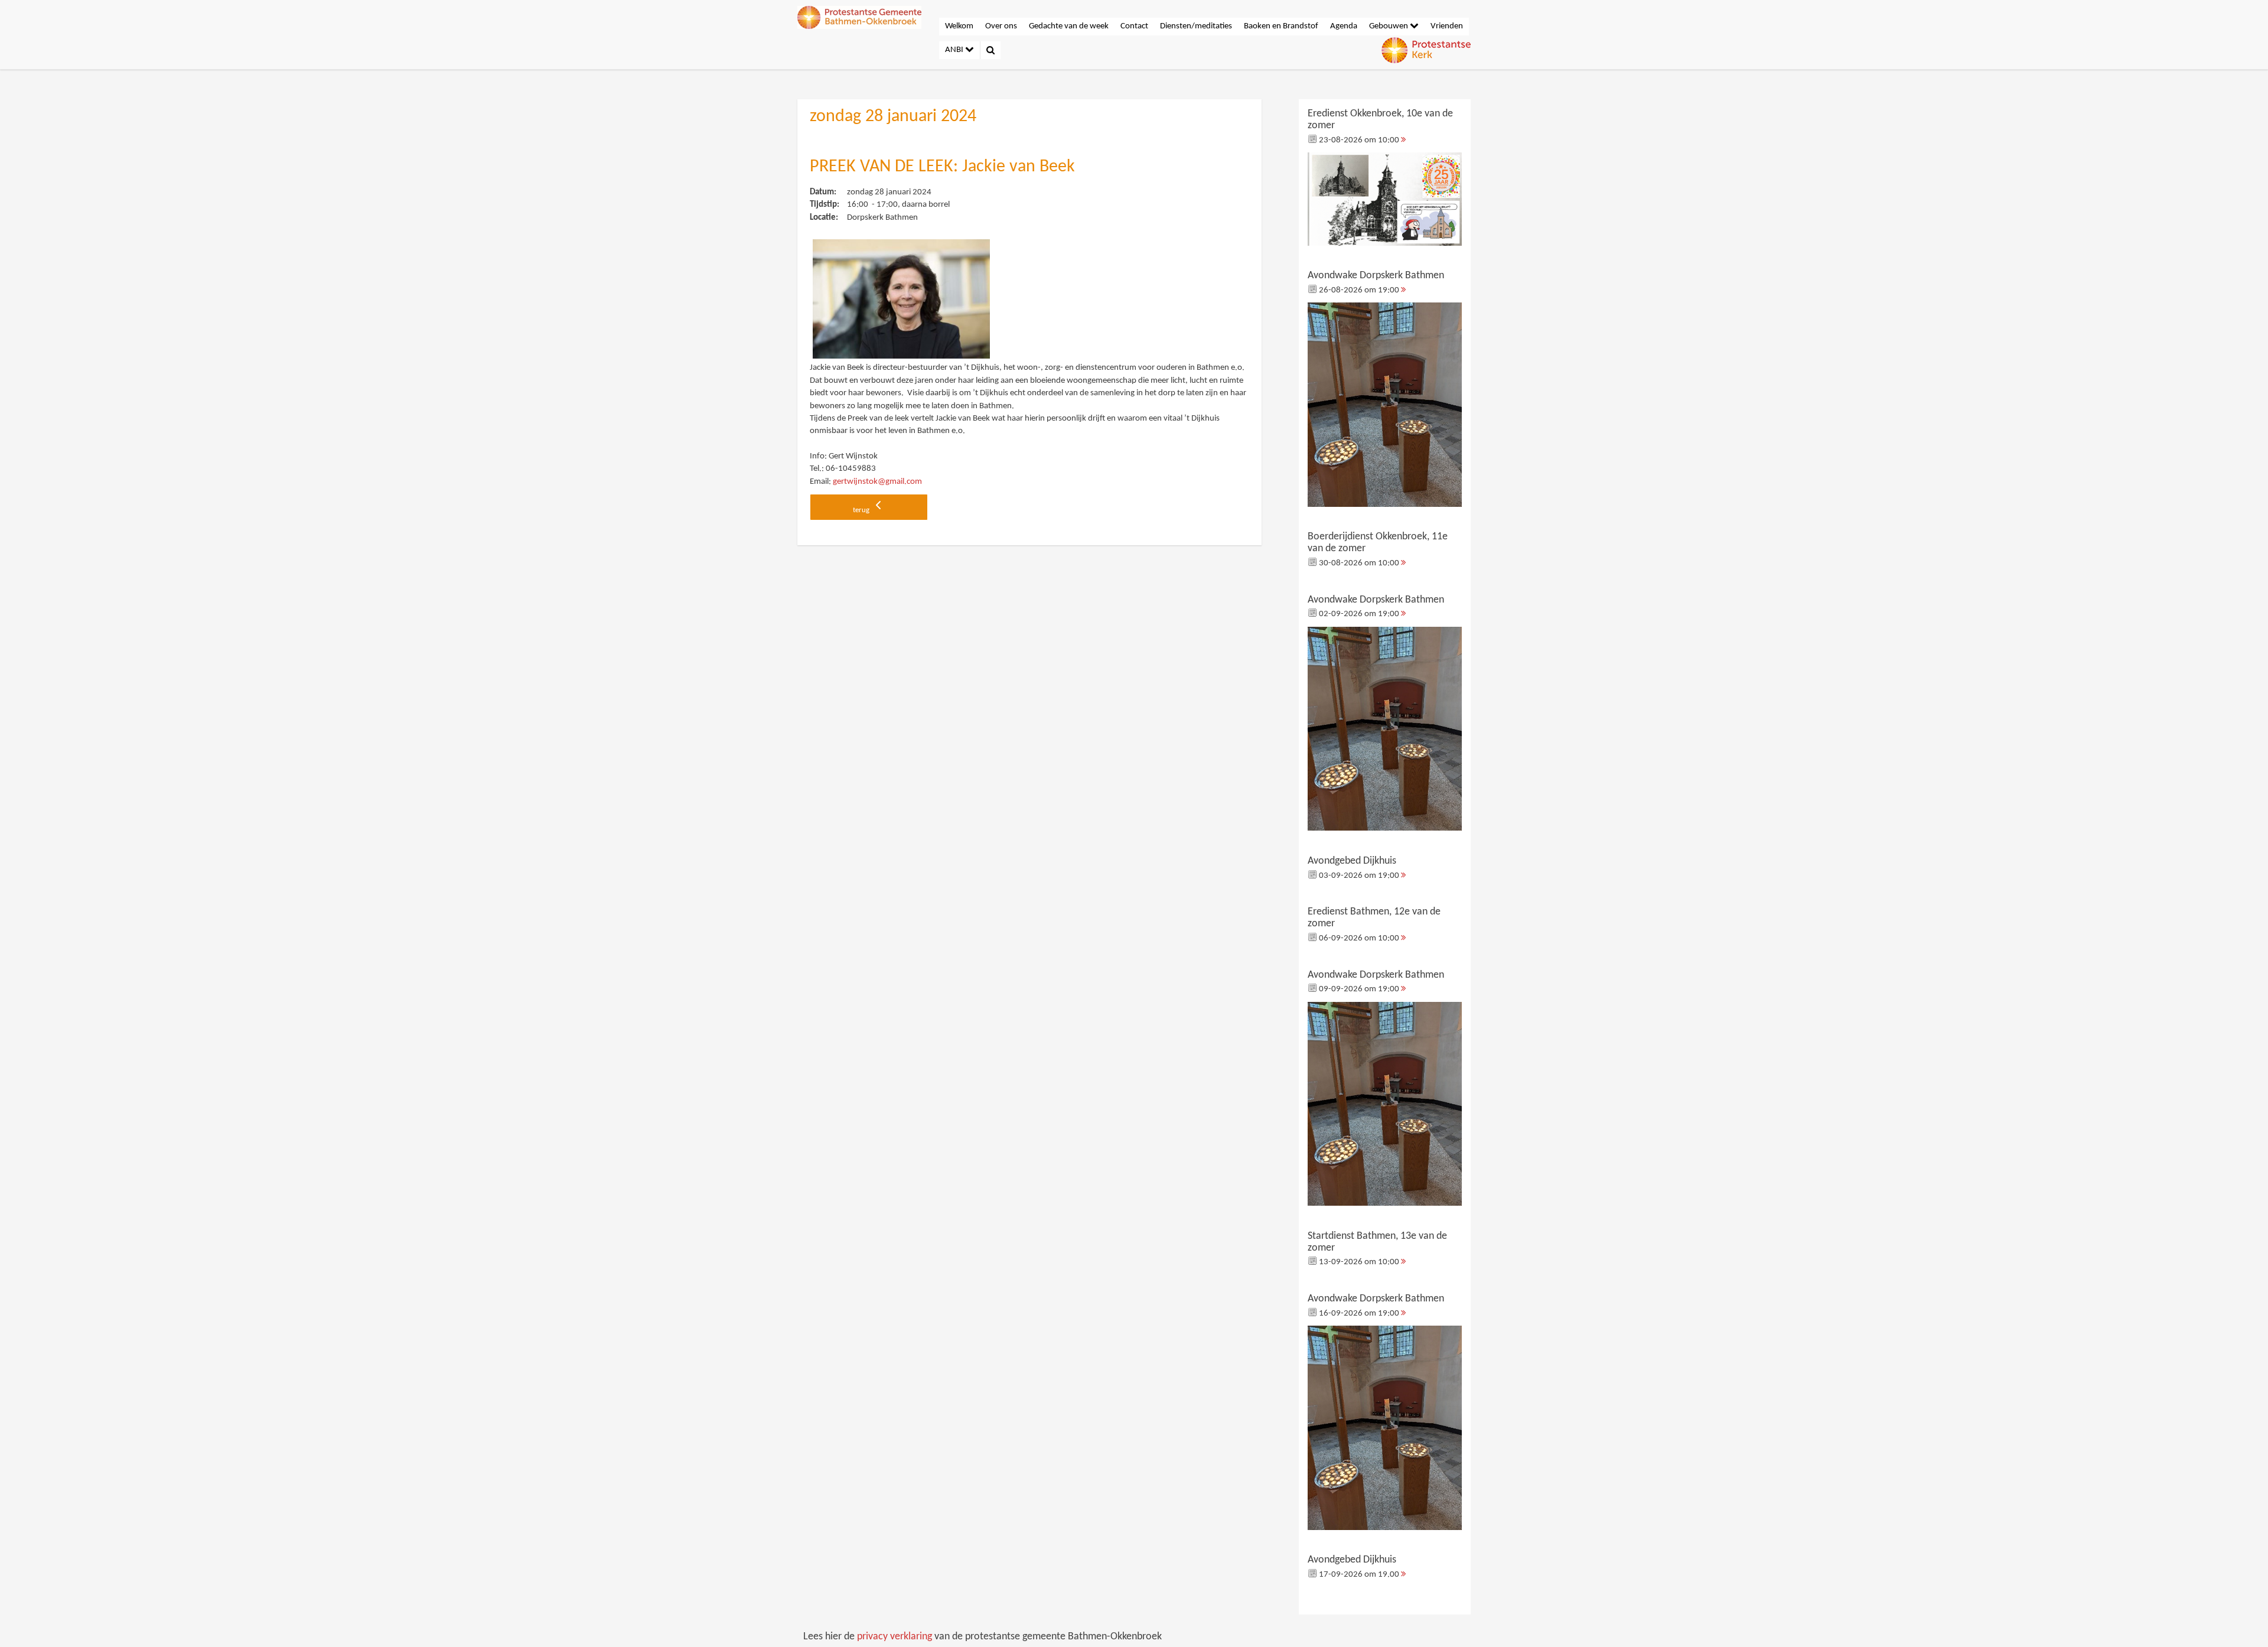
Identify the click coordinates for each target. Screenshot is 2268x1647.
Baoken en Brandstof (1281, 26)
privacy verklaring (895, 1637)
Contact (1134, 26)
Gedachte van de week (1069, 26)
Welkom (959, 26)
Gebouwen (1389, 26)
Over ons (1001, 26)
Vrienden (1447, 26)
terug (862, 510)
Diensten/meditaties (1196, 26)
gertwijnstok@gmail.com (877, 482)
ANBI (955, 50)
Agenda (1344, 26)
